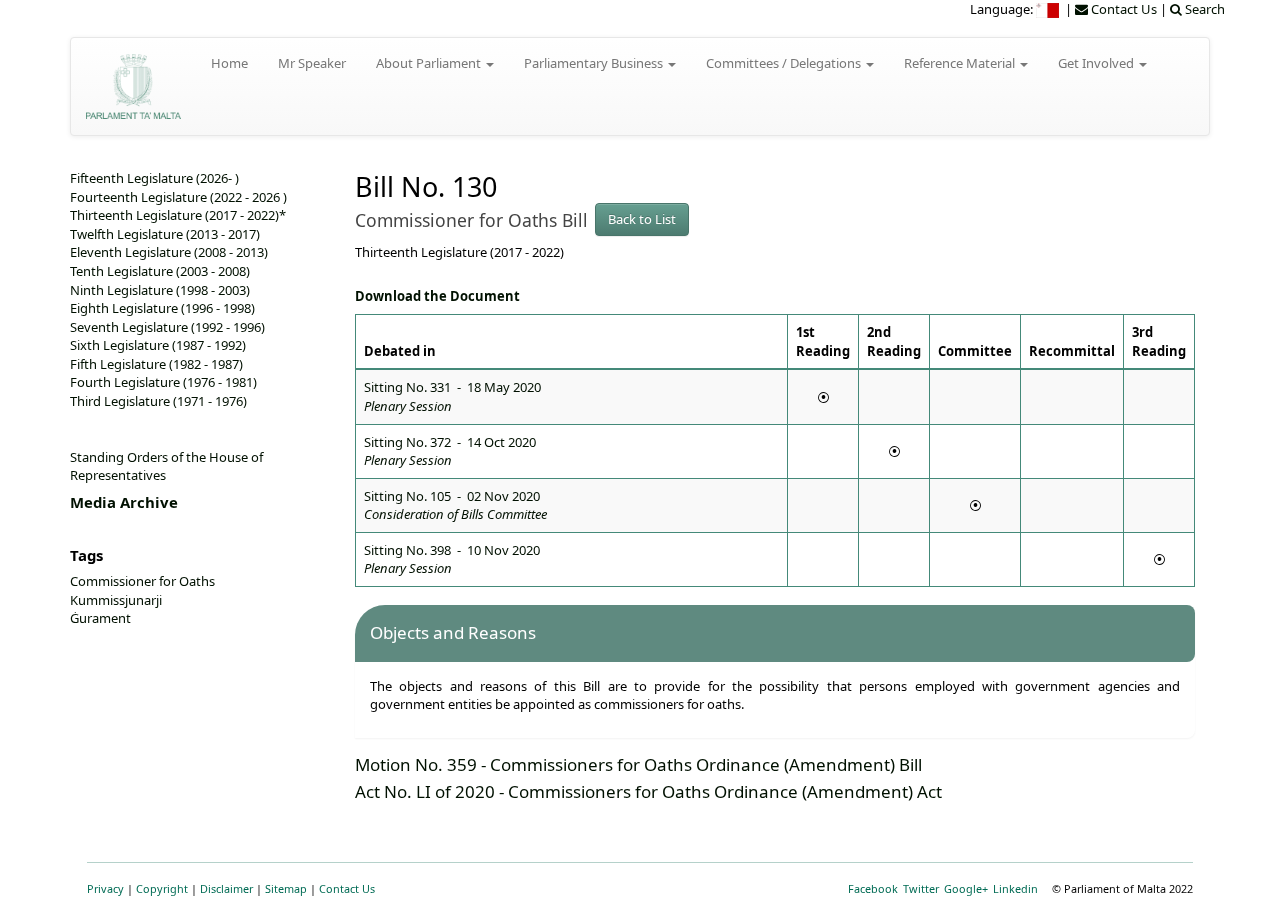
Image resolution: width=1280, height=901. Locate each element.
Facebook (873, 888)
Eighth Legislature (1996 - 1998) (162, 308)
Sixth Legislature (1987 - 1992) (158, 345)
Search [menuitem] (1203, 9)
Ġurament (100, 618)
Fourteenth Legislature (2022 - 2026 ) (178, 197)
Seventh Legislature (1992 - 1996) (167, 327)
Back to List (642, 219)
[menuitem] (1049, 9)
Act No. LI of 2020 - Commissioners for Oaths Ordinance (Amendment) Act (648, 791)
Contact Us (347, 888)
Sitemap (286, 888)
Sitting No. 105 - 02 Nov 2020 (455, 505)
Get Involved (1097, 63)
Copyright (162, 888)
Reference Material (961, 63)
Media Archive (124, 502)
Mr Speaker (312, 63)
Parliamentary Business (595, 63)
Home (229, 63)
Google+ (966, 888)
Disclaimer (226, 888)
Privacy (105, 888)
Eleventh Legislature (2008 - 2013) (169, 252)
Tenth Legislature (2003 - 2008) (160, 271)
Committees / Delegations (785, 63)
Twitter (921, 888)
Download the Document (437, 296)
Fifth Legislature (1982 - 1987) (156, 364)
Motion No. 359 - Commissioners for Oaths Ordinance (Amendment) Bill (638, 764)
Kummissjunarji (116, 600)
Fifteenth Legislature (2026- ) (154, 178)
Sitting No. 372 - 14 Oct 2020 (450, 451)
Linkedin (1015, 888)
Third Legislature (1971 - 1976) (158, 401)
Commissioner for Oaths (142, 581)
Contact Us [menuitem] (1122, 9)
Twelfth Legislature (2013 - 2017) (165, 234)
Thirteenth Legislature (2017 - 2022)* (178, 215)
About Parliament (430, 63)
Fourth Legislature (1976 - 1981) (163, 382)
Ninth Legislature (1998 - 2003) (160, 290)
